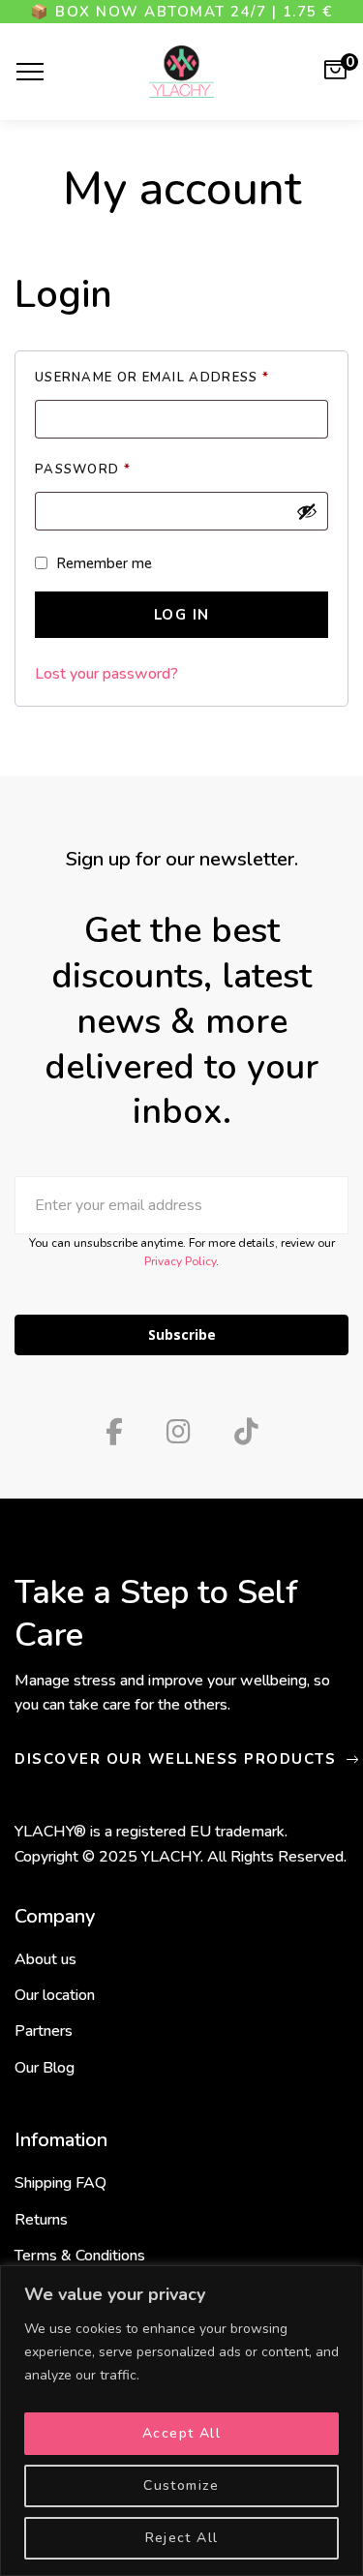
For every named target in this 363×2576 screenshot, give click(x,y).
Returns (41, 2220)
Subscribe (182, 1334)
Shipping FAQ (60, 2183)
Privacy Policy (180, 1261)
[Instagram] (179, 1432)
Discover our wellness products (178, 1759)
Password (118, 470)
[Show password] (307, 511)
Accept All (181, 2433)
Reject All (182, 2538)
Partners (44, 2031)
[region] (181, 2421)
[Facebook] (114, 1432)
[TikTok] (246, 1432)
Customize (181, 2485)
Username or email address (181, 379)
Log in (182, 615)
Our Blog (45, 2068)
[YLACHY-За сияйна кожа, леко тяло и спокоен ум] (181, 72)
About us (45, 1959)
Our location (55, 1995)
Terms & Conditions (80, 2256)
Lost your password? (106, 674)
